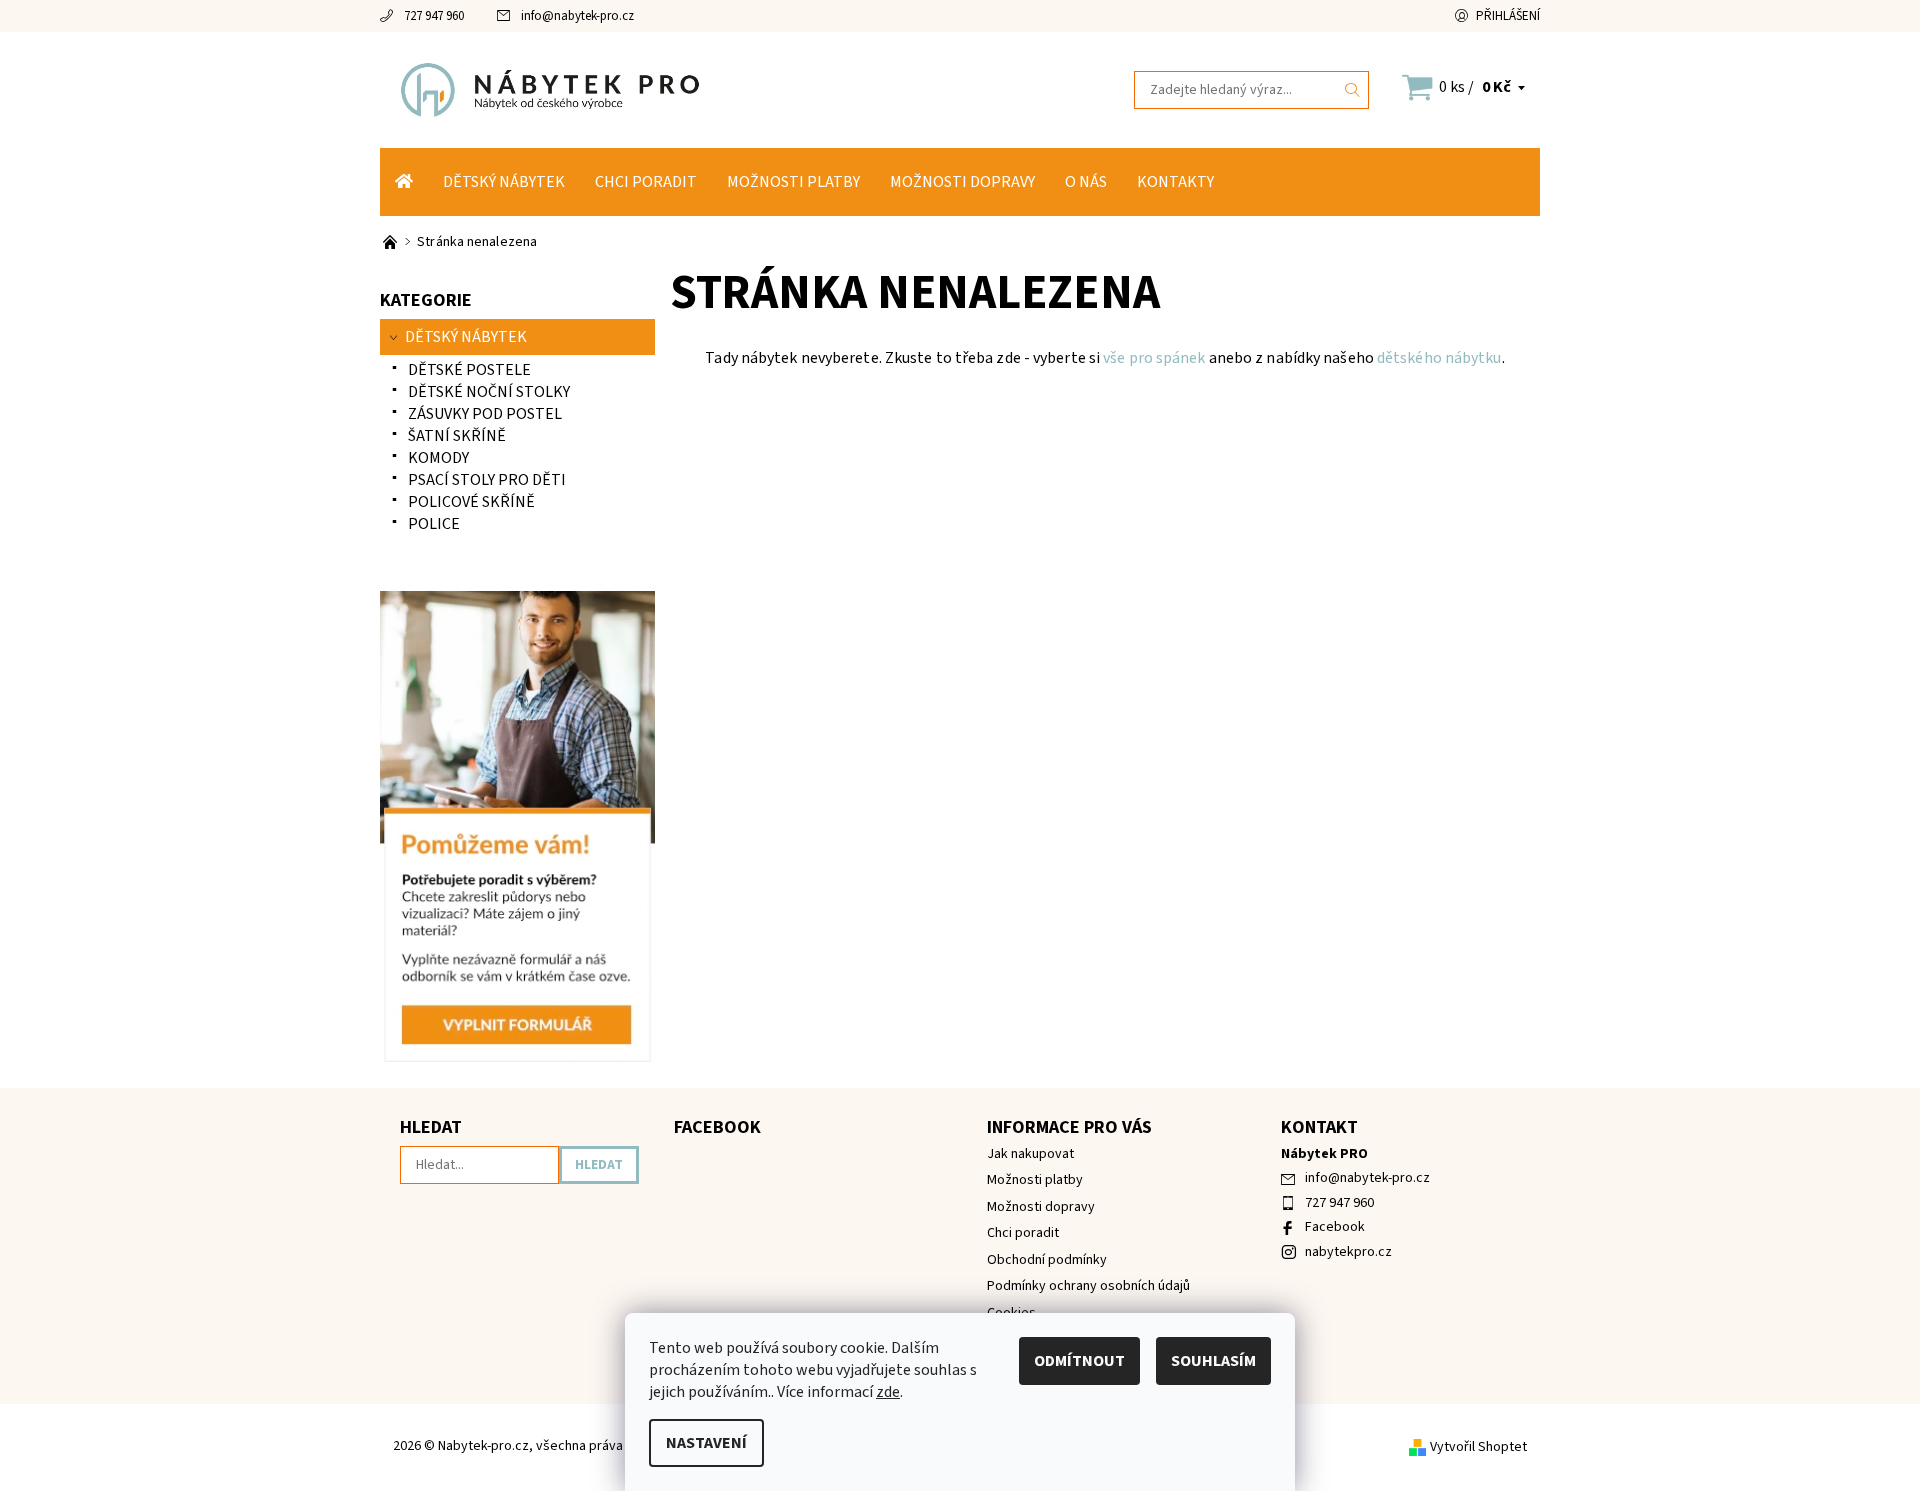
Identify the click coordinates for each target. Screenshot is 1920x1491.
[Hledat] (1353, 90)
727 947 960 (434, 16)
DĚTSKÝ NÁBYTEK (504, 182)
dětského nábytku (1439, 358)
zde (888, 1392)
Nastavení (706, 1443)
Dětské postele (469, 370)
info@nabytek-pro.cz (577, 16)
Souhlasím (1213, 1361)
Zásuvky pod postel (485, 414)
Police (434, 524)
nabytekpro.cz (1348, 1252)
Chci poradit (646, 182)
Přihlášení (1508, 16)
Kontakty (1175, 182)
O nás (1086, 182)
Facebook (1335, 1227)
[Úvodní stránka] (404, 182)
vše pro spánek (1154, 358)
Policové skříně (471, 502)
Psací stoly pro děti (487, 480)
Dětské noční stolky (489, 392)
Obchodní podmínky (1047, 1260)
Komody (438, 458)
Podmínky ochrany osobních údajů (1088, 1286)
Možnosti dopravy (962, 182)
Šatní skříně (457, 436)
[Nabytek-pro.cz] (670, 89)
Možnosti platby (793, 182)
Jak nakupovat (1030, 1154)
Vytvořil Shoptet (1478, 1447)
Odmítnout (1079, 1361)
